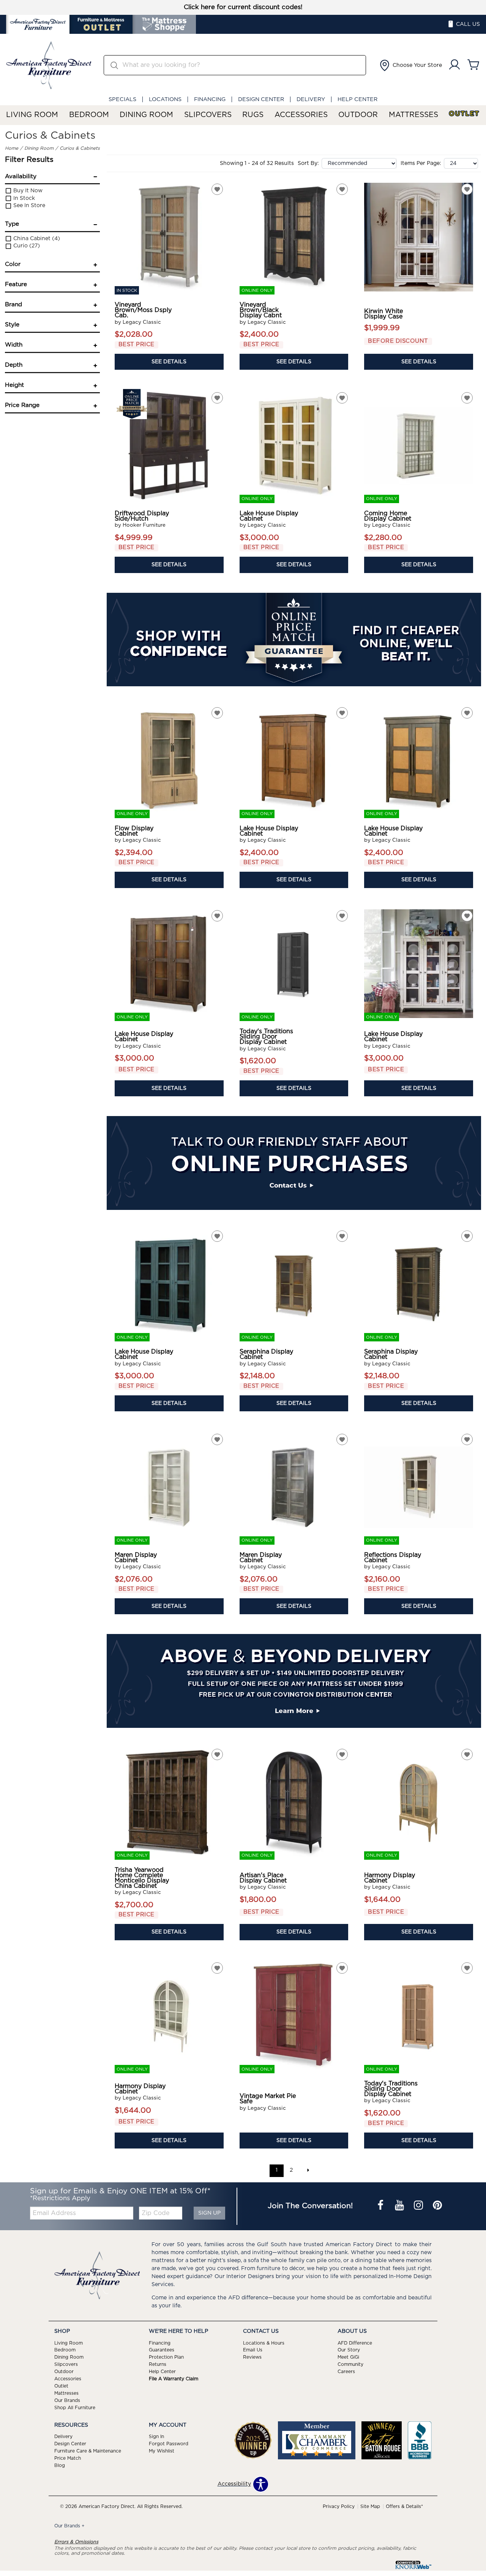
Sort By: (308, 163)
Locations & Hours (264, 2343)
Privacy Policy (339, 2506)
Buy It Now (27, 191)
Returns (158, 2364)
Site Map (370, 2506)
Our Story (349, 2350)
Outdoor (358, 115)
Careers (346, 2372)
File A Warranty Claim (174, 2379)
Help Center (357, 99)
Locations (165, 99)
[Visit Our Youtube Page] (400, 2206)
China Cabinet (36, 239)
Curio (26, 246)
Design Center (261, 99)
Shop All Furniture (75, 2408)
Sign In (156, 2437)
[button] (410, 65)
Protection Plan (166, 2357)
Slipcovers (208, 115)
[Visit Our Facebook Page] (381, 2206)
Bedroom (89, 115)
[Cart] (473, 65)
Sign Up (209, 2213)
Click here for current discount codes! (243, 7)
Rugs (253, 115)
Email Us (253, 2350)
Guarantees (162, 2350)
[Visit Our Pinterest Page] (437, 2206)
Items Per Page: (421, 163)
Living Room (32, 115)
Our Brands (67, 2400)
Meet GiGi (348, 2357)
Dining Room (146, 115)
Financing (210, 99)
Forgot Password (169, 2444)
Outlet (464, 114)
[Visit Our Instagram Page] (419, 2206)
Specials (122, 99)
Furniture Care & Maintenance (88, 2451)
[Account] (454, 65)
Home (12, 148)
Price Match (68, 2458)
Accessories (301, 115)
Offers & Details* (404, 2506)
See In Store (28, 206)
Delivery (311, 99)
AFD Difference (355, 2343)
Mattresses (413, 115)
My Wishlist (162, 2451)
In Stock (23, 198)
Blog (60, 2465)
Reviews (252, 2357)
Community (350, 2364)
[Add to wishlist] (217, 189)
